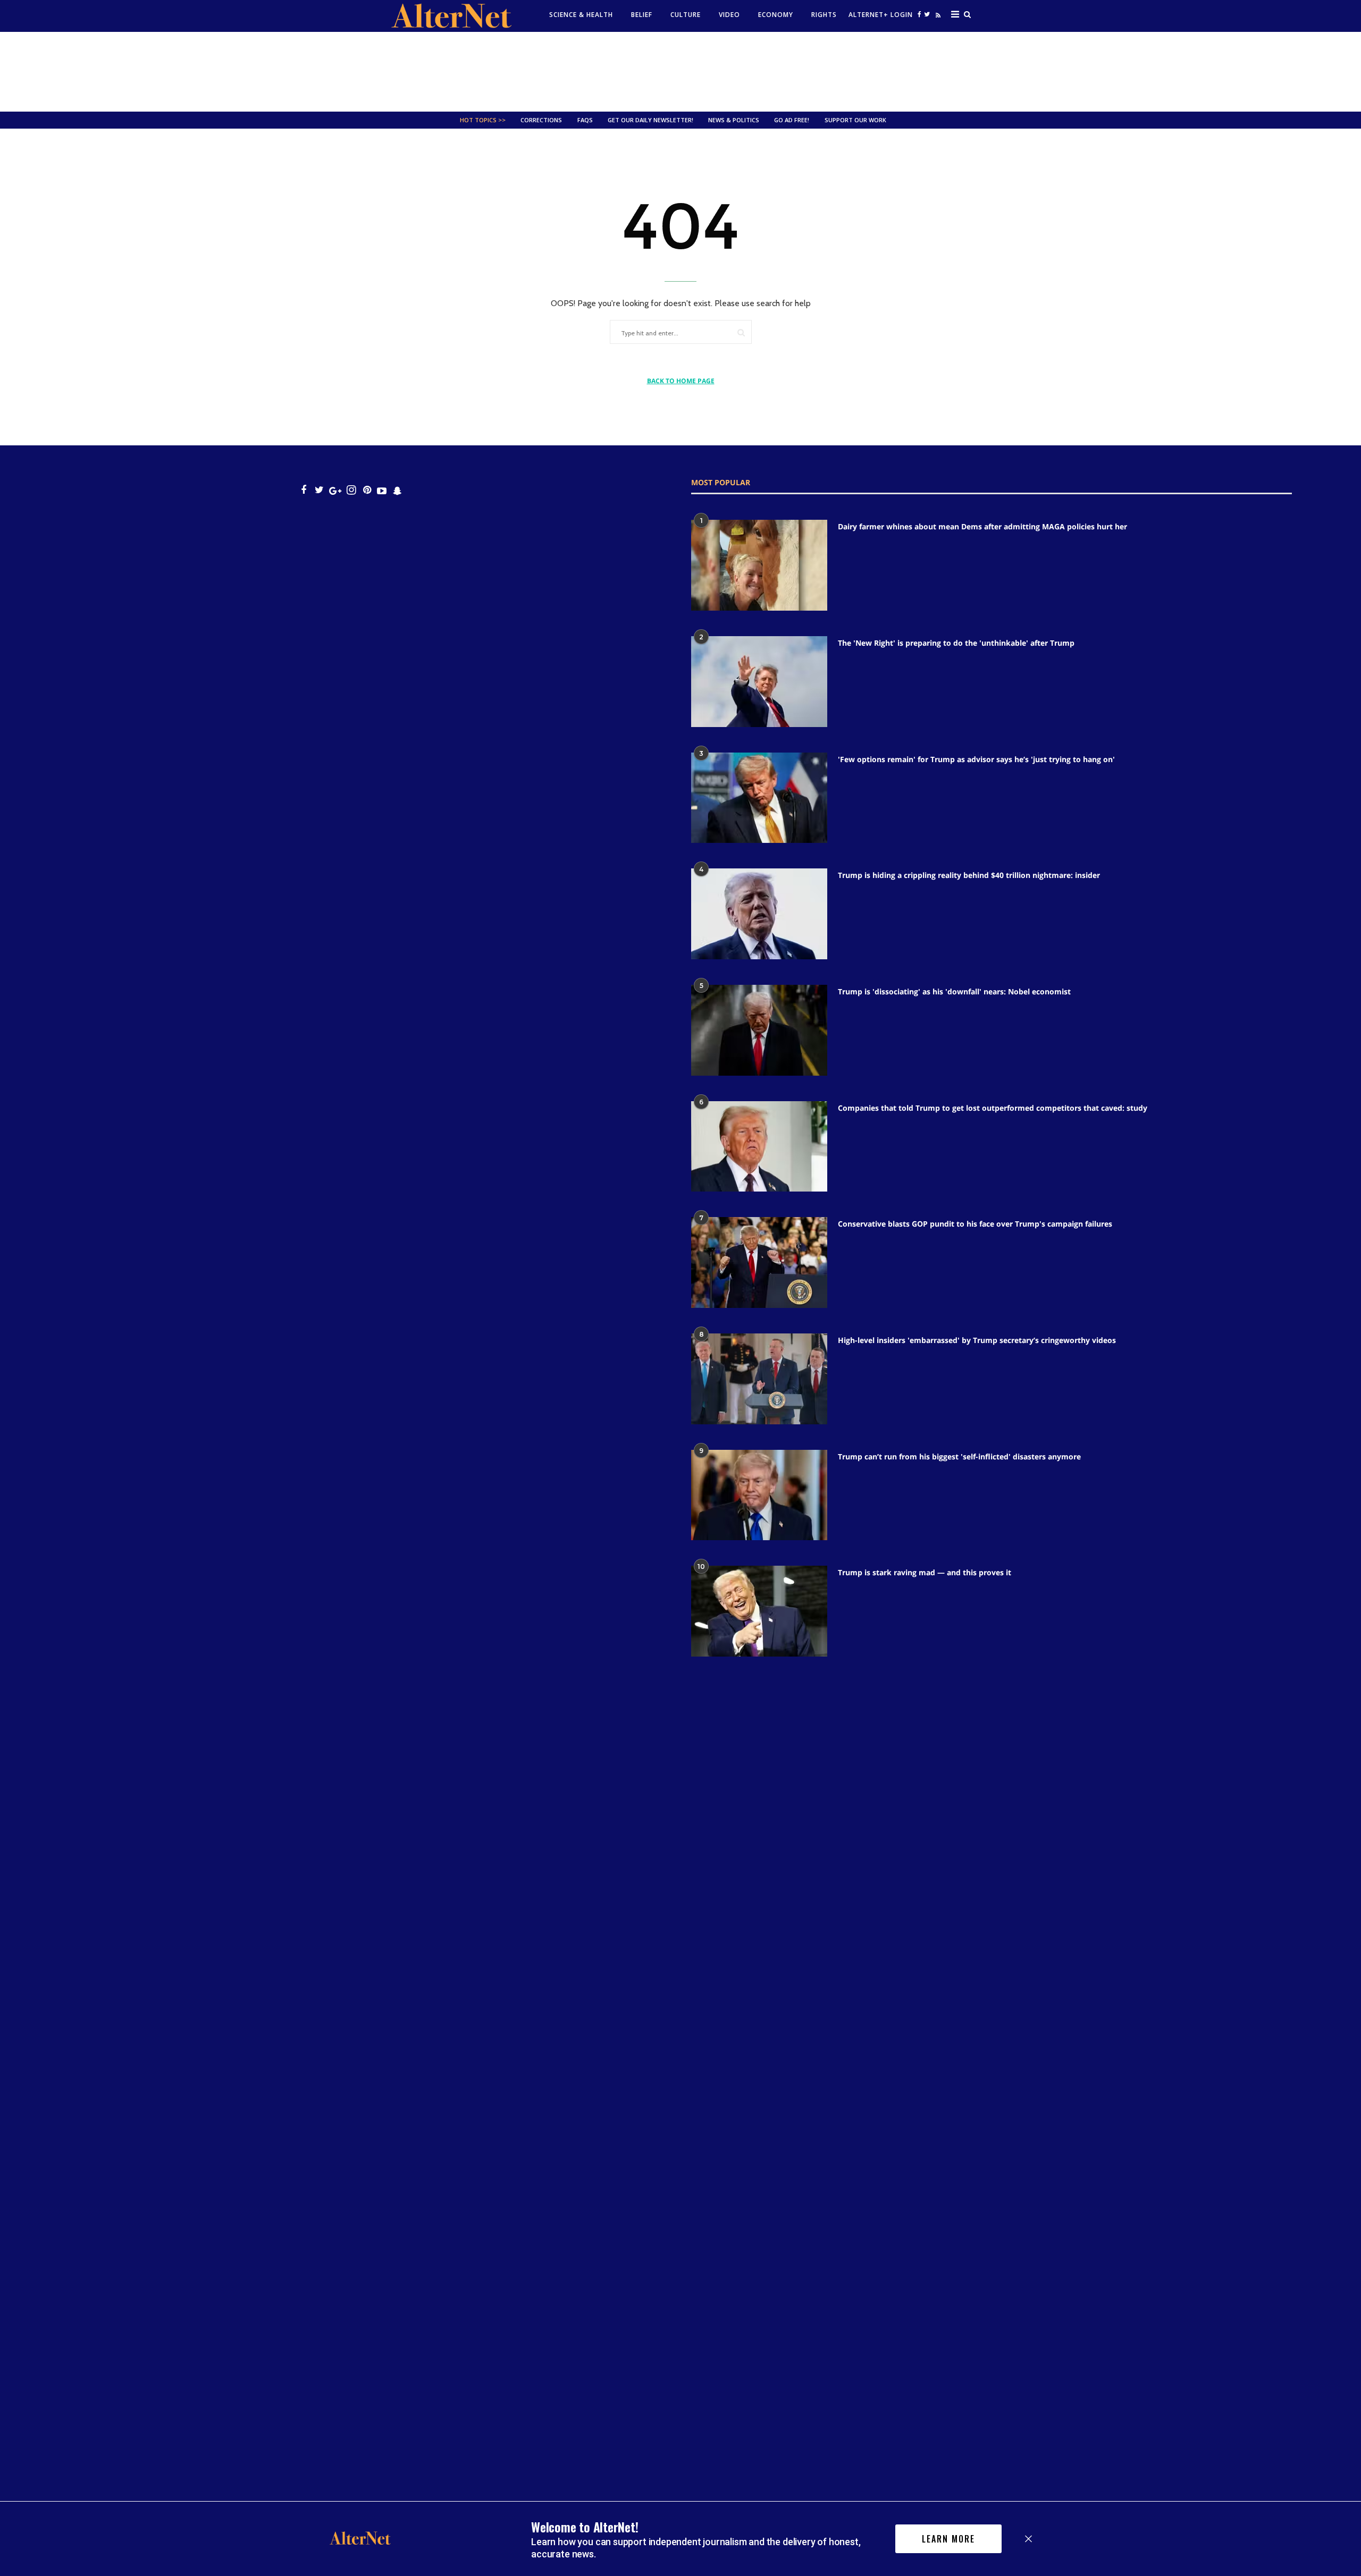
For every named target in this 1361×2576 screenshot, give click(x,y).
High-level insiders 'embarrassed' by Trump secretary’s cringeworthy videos (977, 1340)
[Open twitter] (927, 14)
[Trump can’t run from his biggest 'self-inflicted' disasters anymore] (759, 1495)
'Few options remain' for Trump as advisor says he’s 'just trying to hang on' (976, 759)
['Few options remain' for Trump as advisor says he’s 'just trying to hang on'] (759, 798)
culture (686, 15)
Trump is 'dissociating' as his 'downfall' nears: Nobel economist (954, 991)
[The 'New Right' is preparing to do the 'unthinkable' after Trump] (759, 682)
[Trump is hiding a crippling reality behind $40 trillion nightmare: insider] (759, 914)
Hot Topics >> (483, 120)
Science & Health (581, 15)
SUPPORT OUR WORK (855, 120)
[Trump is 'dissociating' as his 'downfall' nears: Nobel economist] (759, 1030)
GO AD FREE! (792, 120)
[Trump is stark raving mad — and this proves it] (759, 1611)
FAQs (585, 120)
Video (729, 15)
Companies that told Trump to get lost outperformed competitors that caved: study (993, 1108)
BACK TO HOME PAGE (681, 381)
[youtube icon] (382, 490)
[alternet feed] (937, 17)
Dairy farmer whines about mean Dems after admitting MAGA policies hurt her (982, 526)
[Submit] (741, 332)
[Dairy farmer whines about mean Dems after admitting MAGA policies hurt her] (759, 565)
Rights (824, 15)
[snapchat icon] (397, 490)
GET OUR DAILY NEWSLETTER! (650, 120)
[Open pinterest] (367, 490)
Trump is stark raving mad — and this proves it (925, 1572)
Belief (642, 15)
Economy (776, 15)
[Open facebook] (919, 14)
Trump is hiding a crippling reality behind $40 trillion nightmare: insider (969, 875)
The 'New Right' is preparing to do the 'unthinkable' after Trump (956, 643)
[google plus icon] (335, 490)
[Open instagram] (351, 490)
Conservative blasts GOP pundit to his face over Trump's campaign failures (975, 1224)
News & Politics (734, 120)
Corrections (541, 120)
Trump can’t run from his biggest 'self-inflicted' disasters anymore (959, 1456)
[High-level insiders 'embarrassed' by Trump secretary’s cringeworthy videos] (759, 1379)
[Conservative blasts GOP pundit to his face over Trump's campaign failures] (759, 1262)
